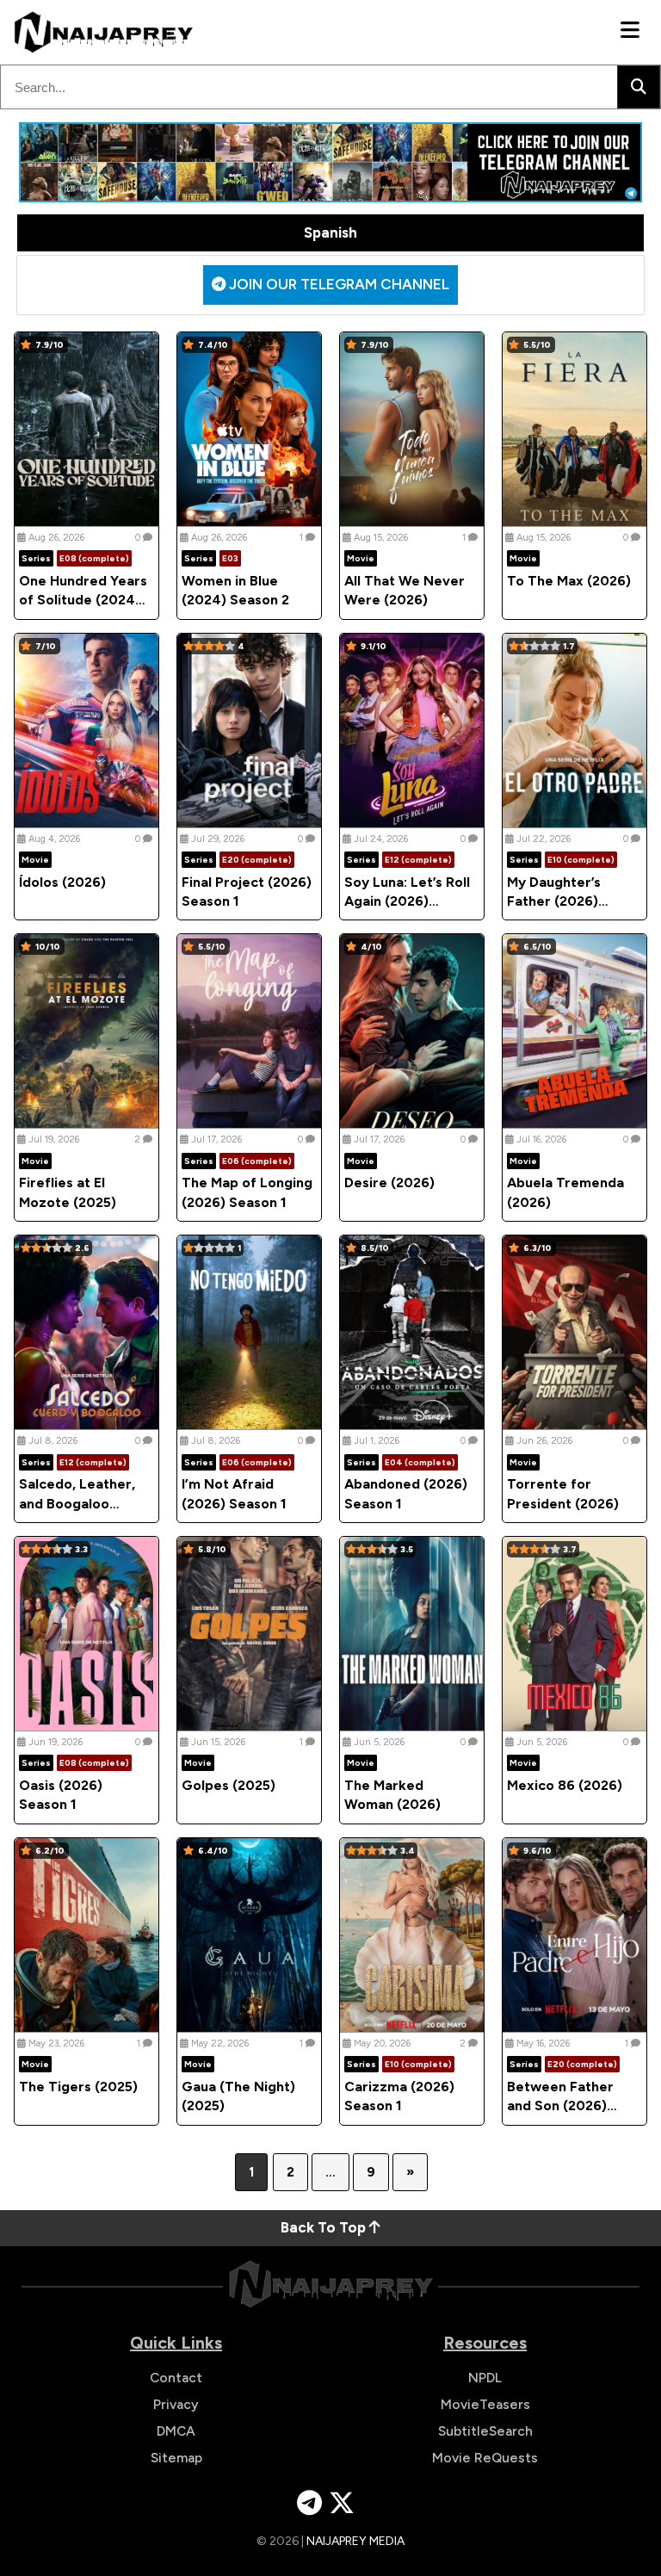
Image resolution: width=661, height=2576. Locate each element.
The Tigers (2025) (78, 2087)
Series (36, 558)
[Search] (639, 87)
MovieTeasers (485, 2404)
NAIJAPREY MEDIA (355, 2541)
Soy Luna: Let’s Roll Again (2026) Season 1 (407, 901)
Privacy (176, 2404)
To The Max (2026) (569, 581)
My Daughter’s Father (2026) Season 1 (554, 901)
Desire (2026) (389, 1183)
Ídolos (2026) (62, 882)
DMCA (176, 2431)
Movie (361, 558)
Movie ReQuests (485, 2458)
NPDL (485, 2378)
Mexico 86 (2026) (565, 1785)
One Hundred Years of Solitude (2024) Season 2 (83, 600)
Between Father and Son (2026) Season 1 (560, 2106)
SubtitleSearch (485, 2431)
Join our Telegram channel (337, 284)
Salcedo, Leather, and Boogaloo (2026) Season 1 (77, 1503)
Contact (176, 2378)
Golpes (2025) (229, 1785)
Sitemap (176, 2458)
